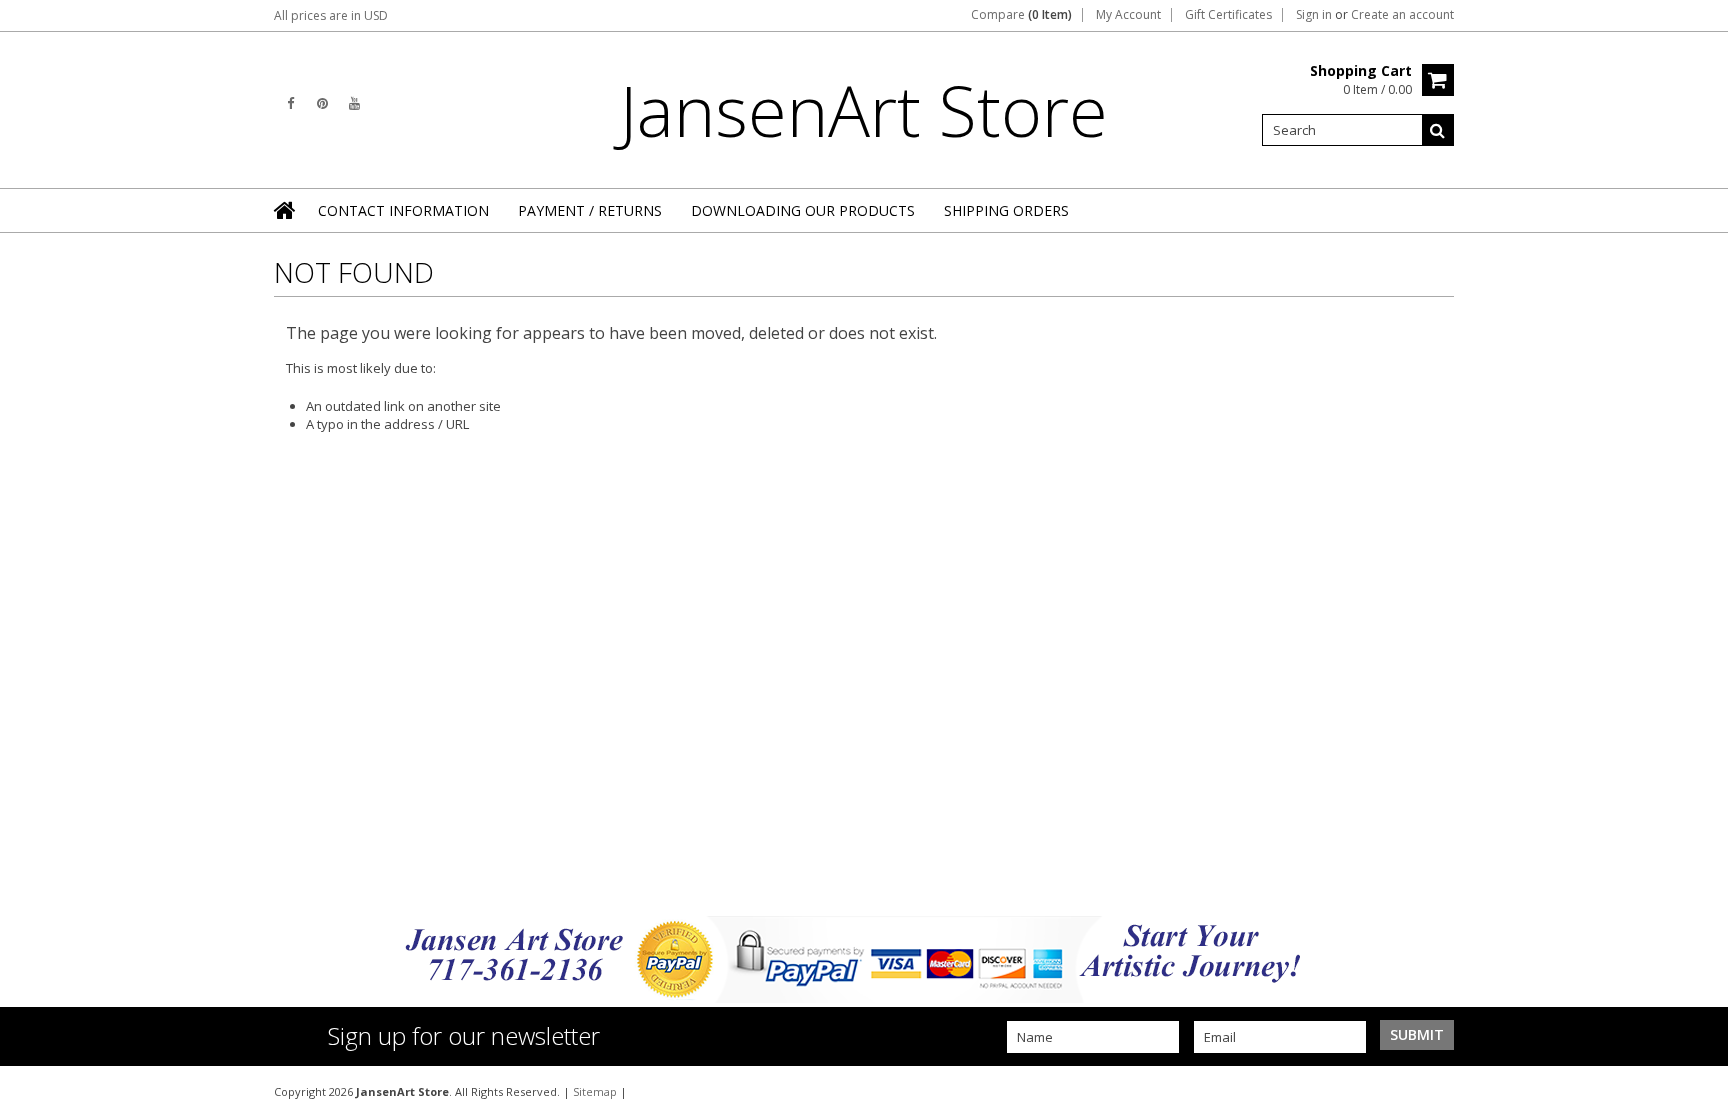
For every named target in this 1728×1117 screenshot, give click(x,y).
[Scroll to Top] (1698, 1091)
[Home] (286, 210)
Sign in (1314, 15)
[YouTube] (354, 103)
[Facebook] (290, 103)
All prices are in (331, 15)
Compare (1021, 15)
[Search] (1438, 130)
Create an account (1402, 15)
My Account (1128, 15)
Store (864, 110)
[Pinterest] (322, 103)
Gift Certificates (1228, 15)
